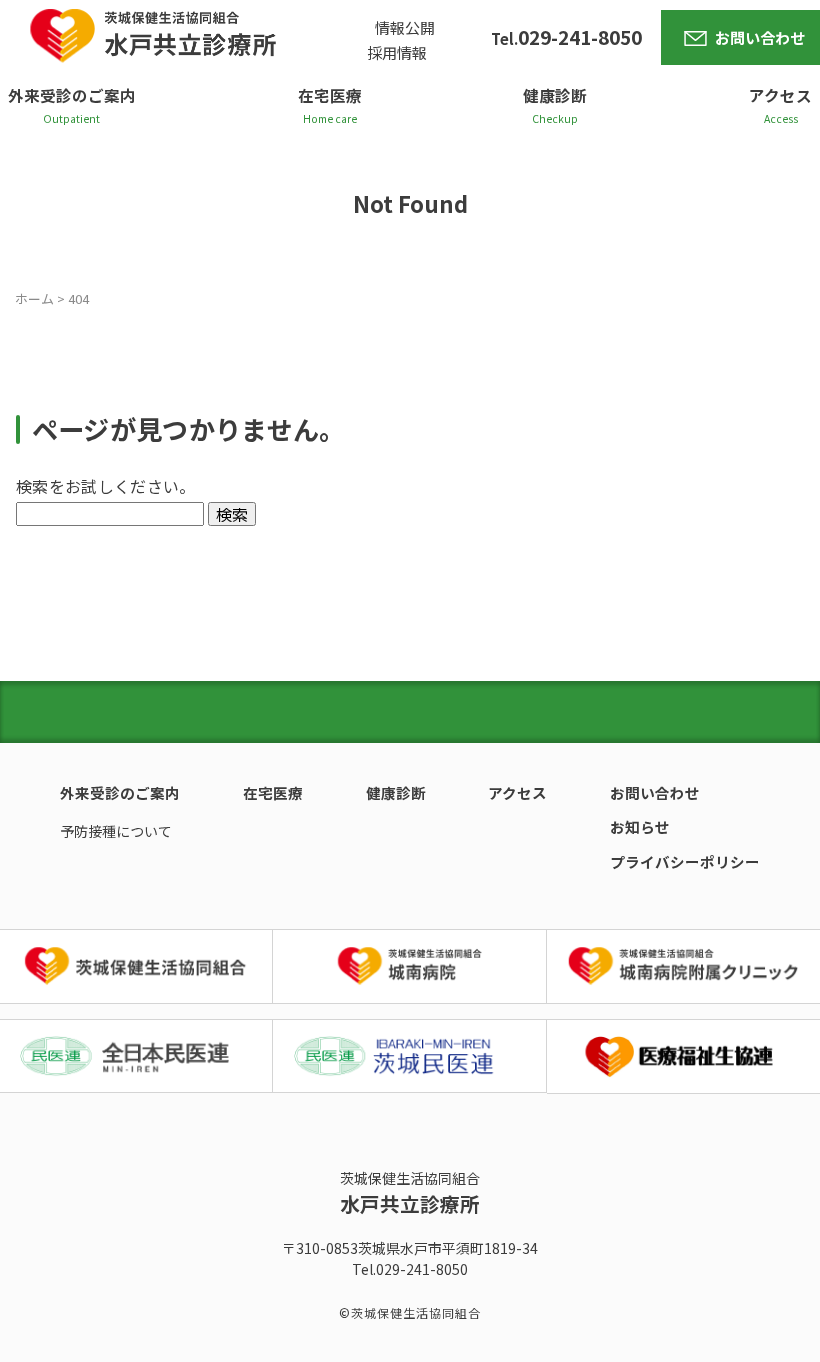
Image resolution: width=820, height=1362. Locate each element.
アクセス (780, 95)
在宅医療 (330, 95)
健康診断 (555, 95)
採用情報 (397, 52)
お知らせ (640, 826)
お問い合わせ (760, 37)
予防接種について (116, 831)
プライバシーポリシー (685, 861)
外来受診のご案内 (72, 95)
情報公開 (405, 27)
